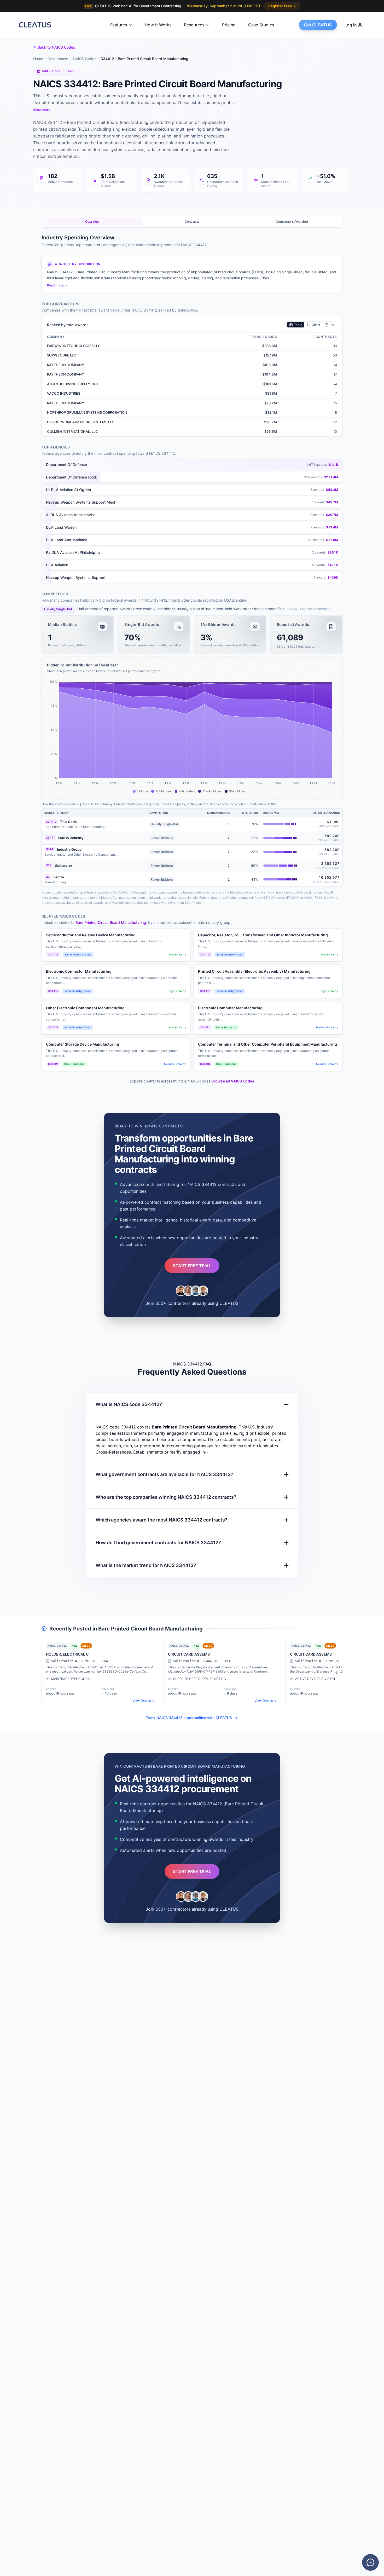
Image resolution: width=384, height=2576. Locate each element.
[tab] (92, 222)
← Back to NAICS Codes (54, 47)
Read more (55, 285)
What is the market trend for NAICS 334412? (146, 1565)
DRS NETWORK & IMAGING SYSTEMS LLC (81, 422)
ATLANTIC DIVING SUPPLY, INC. (73, 384)
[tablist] (192, 222)
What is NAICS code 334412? (129, 1404)
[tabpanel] (192, 786)
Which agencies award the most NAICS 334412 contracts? (162, 1520)
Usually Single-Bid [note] (58, 609)
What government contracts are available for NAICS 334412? (164, 1474)
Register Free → (282, 6)
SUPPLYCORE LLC (62, 355)
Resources (194, 25)
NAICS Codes (85, 59)
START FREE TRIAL (192, 1266)
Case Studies (261, 25)
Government (58, 59)
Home (38, 59)
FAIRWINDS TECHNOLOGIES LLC (74, 346)
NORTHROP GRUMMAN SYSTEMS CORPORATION (87, 412)
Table (298, 325)
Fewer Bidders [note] (162, 838)
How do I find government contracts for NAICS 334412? (158, 1543)
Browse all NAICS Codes (233, 1081)
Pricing (229, 25)
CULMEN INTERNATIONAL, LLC (72, 431)
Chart (316, 325)
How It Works (158, 25)
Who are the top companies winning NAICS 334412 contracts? (166, 1497)
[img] (280, 824)
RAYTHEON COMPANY (66, 365)
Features (119, 25)
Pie (332, 325)
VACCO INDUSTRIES (64, 393)
